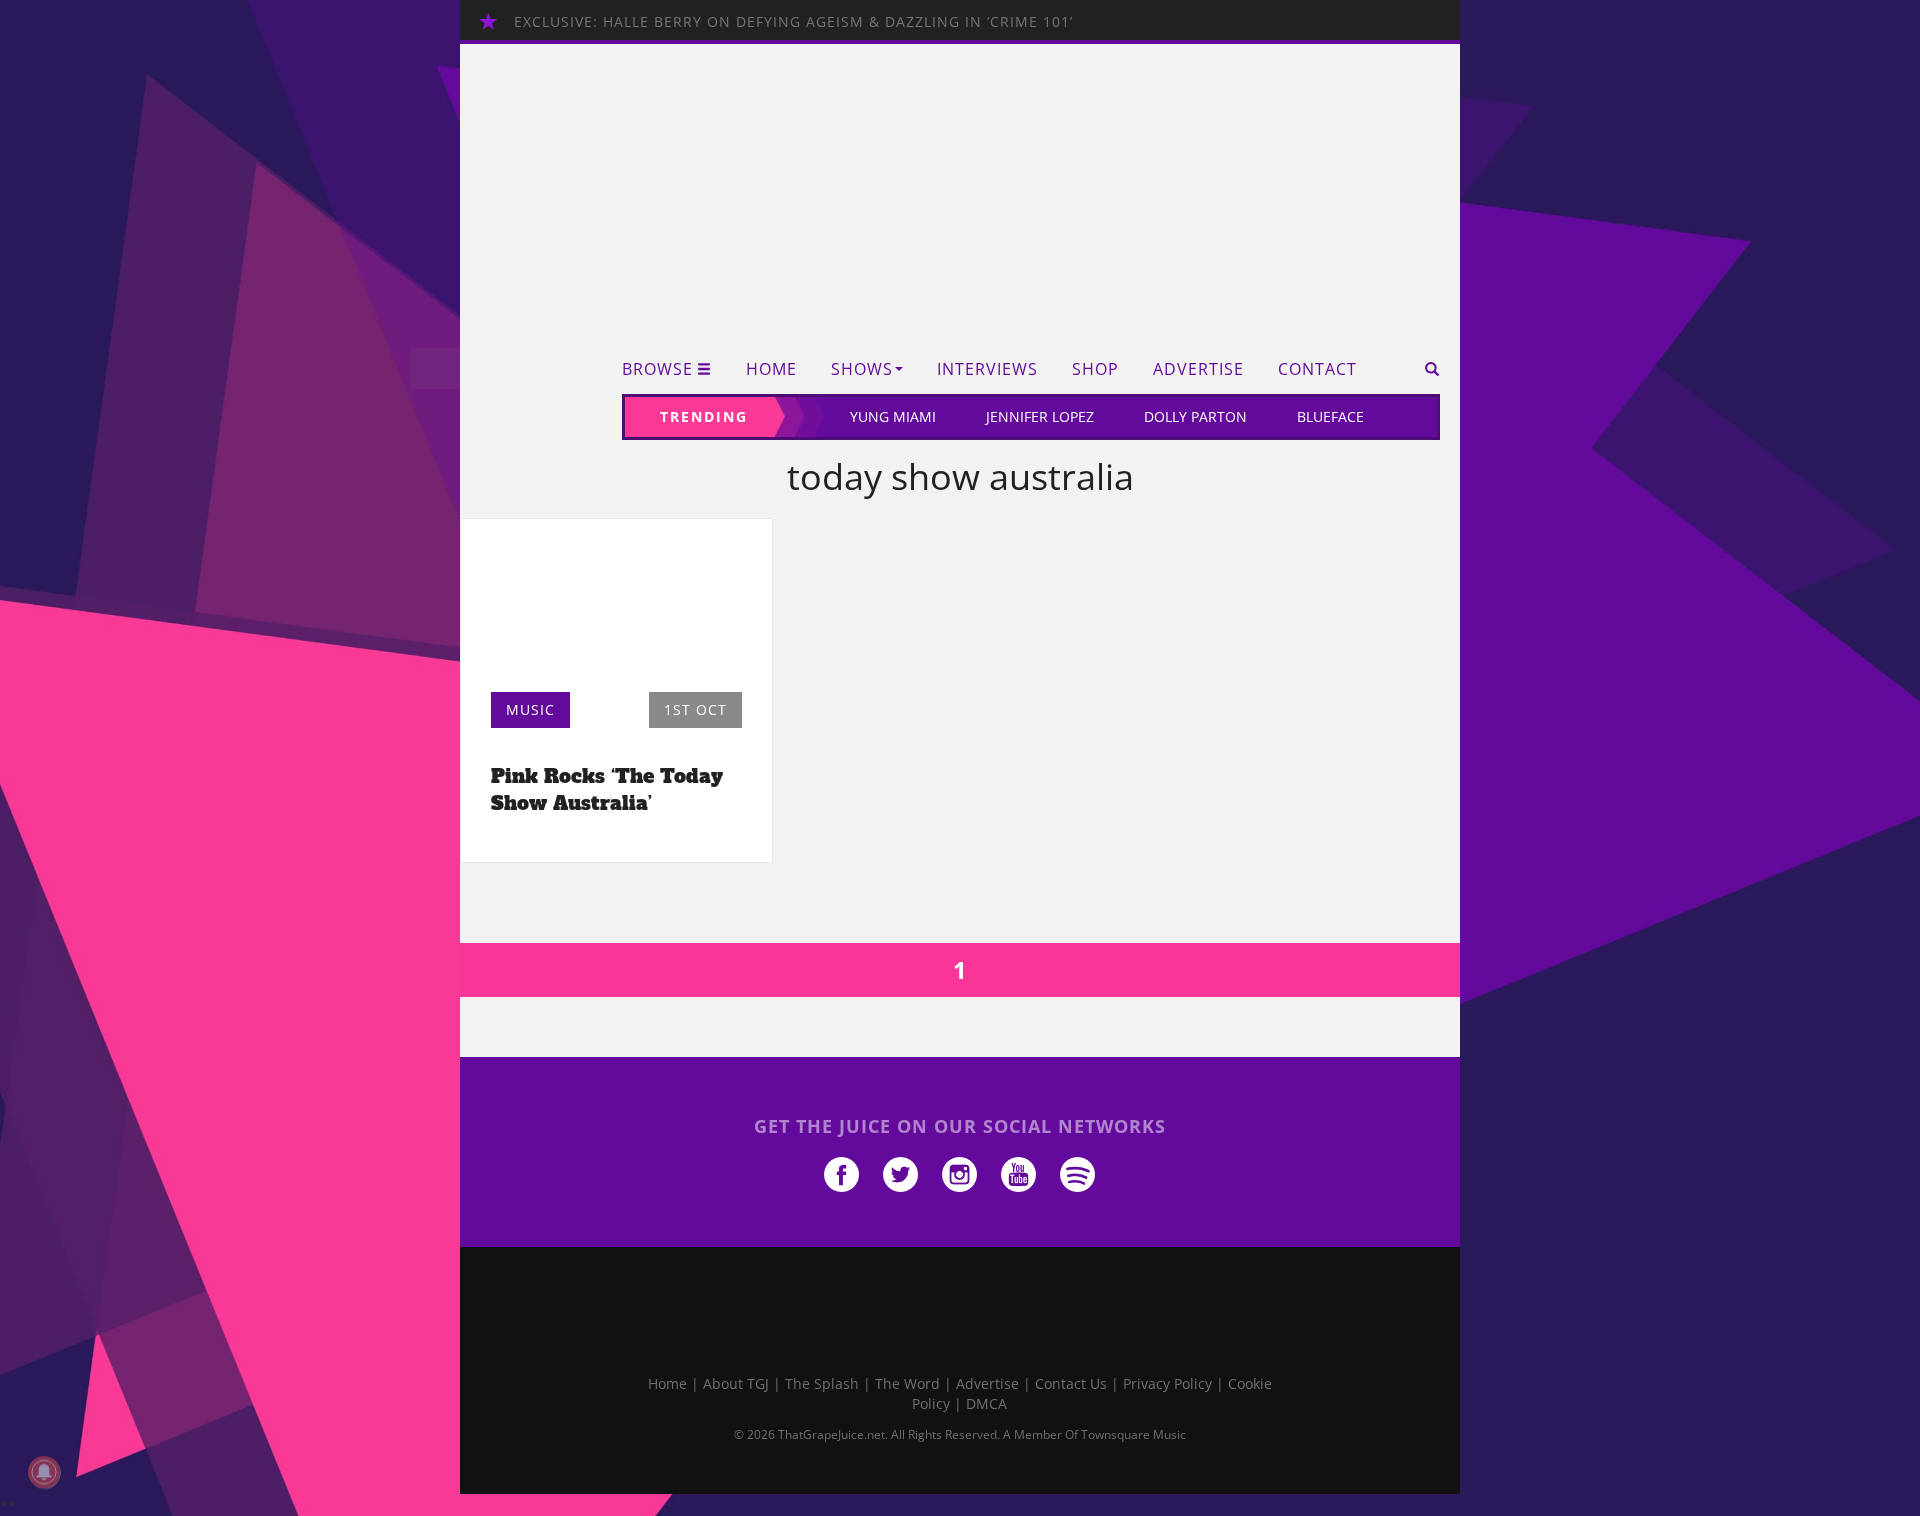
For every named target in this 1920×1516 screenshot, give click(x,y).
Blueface (1330, 416)
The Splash (822, 1383)
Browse (657, 369)
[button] (1425, 369)
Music (530, 709)
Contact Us (1071, 1383)
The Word (907, 1383)
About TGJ (736, 1383)
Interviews (987, 369)
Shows (862, 369)
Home (771, 369)
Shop (1095, 369)
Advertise (1198, 369)
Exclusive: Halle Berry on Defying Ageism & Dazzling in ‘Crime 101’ (793, 21)
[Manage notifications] (44, 1472)
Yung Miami (893, 416)
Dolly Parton (1195, 416)
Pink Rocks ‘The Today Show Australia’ (607, 789)
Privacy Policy (1167, 1383)
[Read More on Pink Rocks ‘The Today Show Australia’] (616, 610)
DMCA (986, 1403)
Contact (1317, 369)
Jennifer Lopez (1040, 416)
